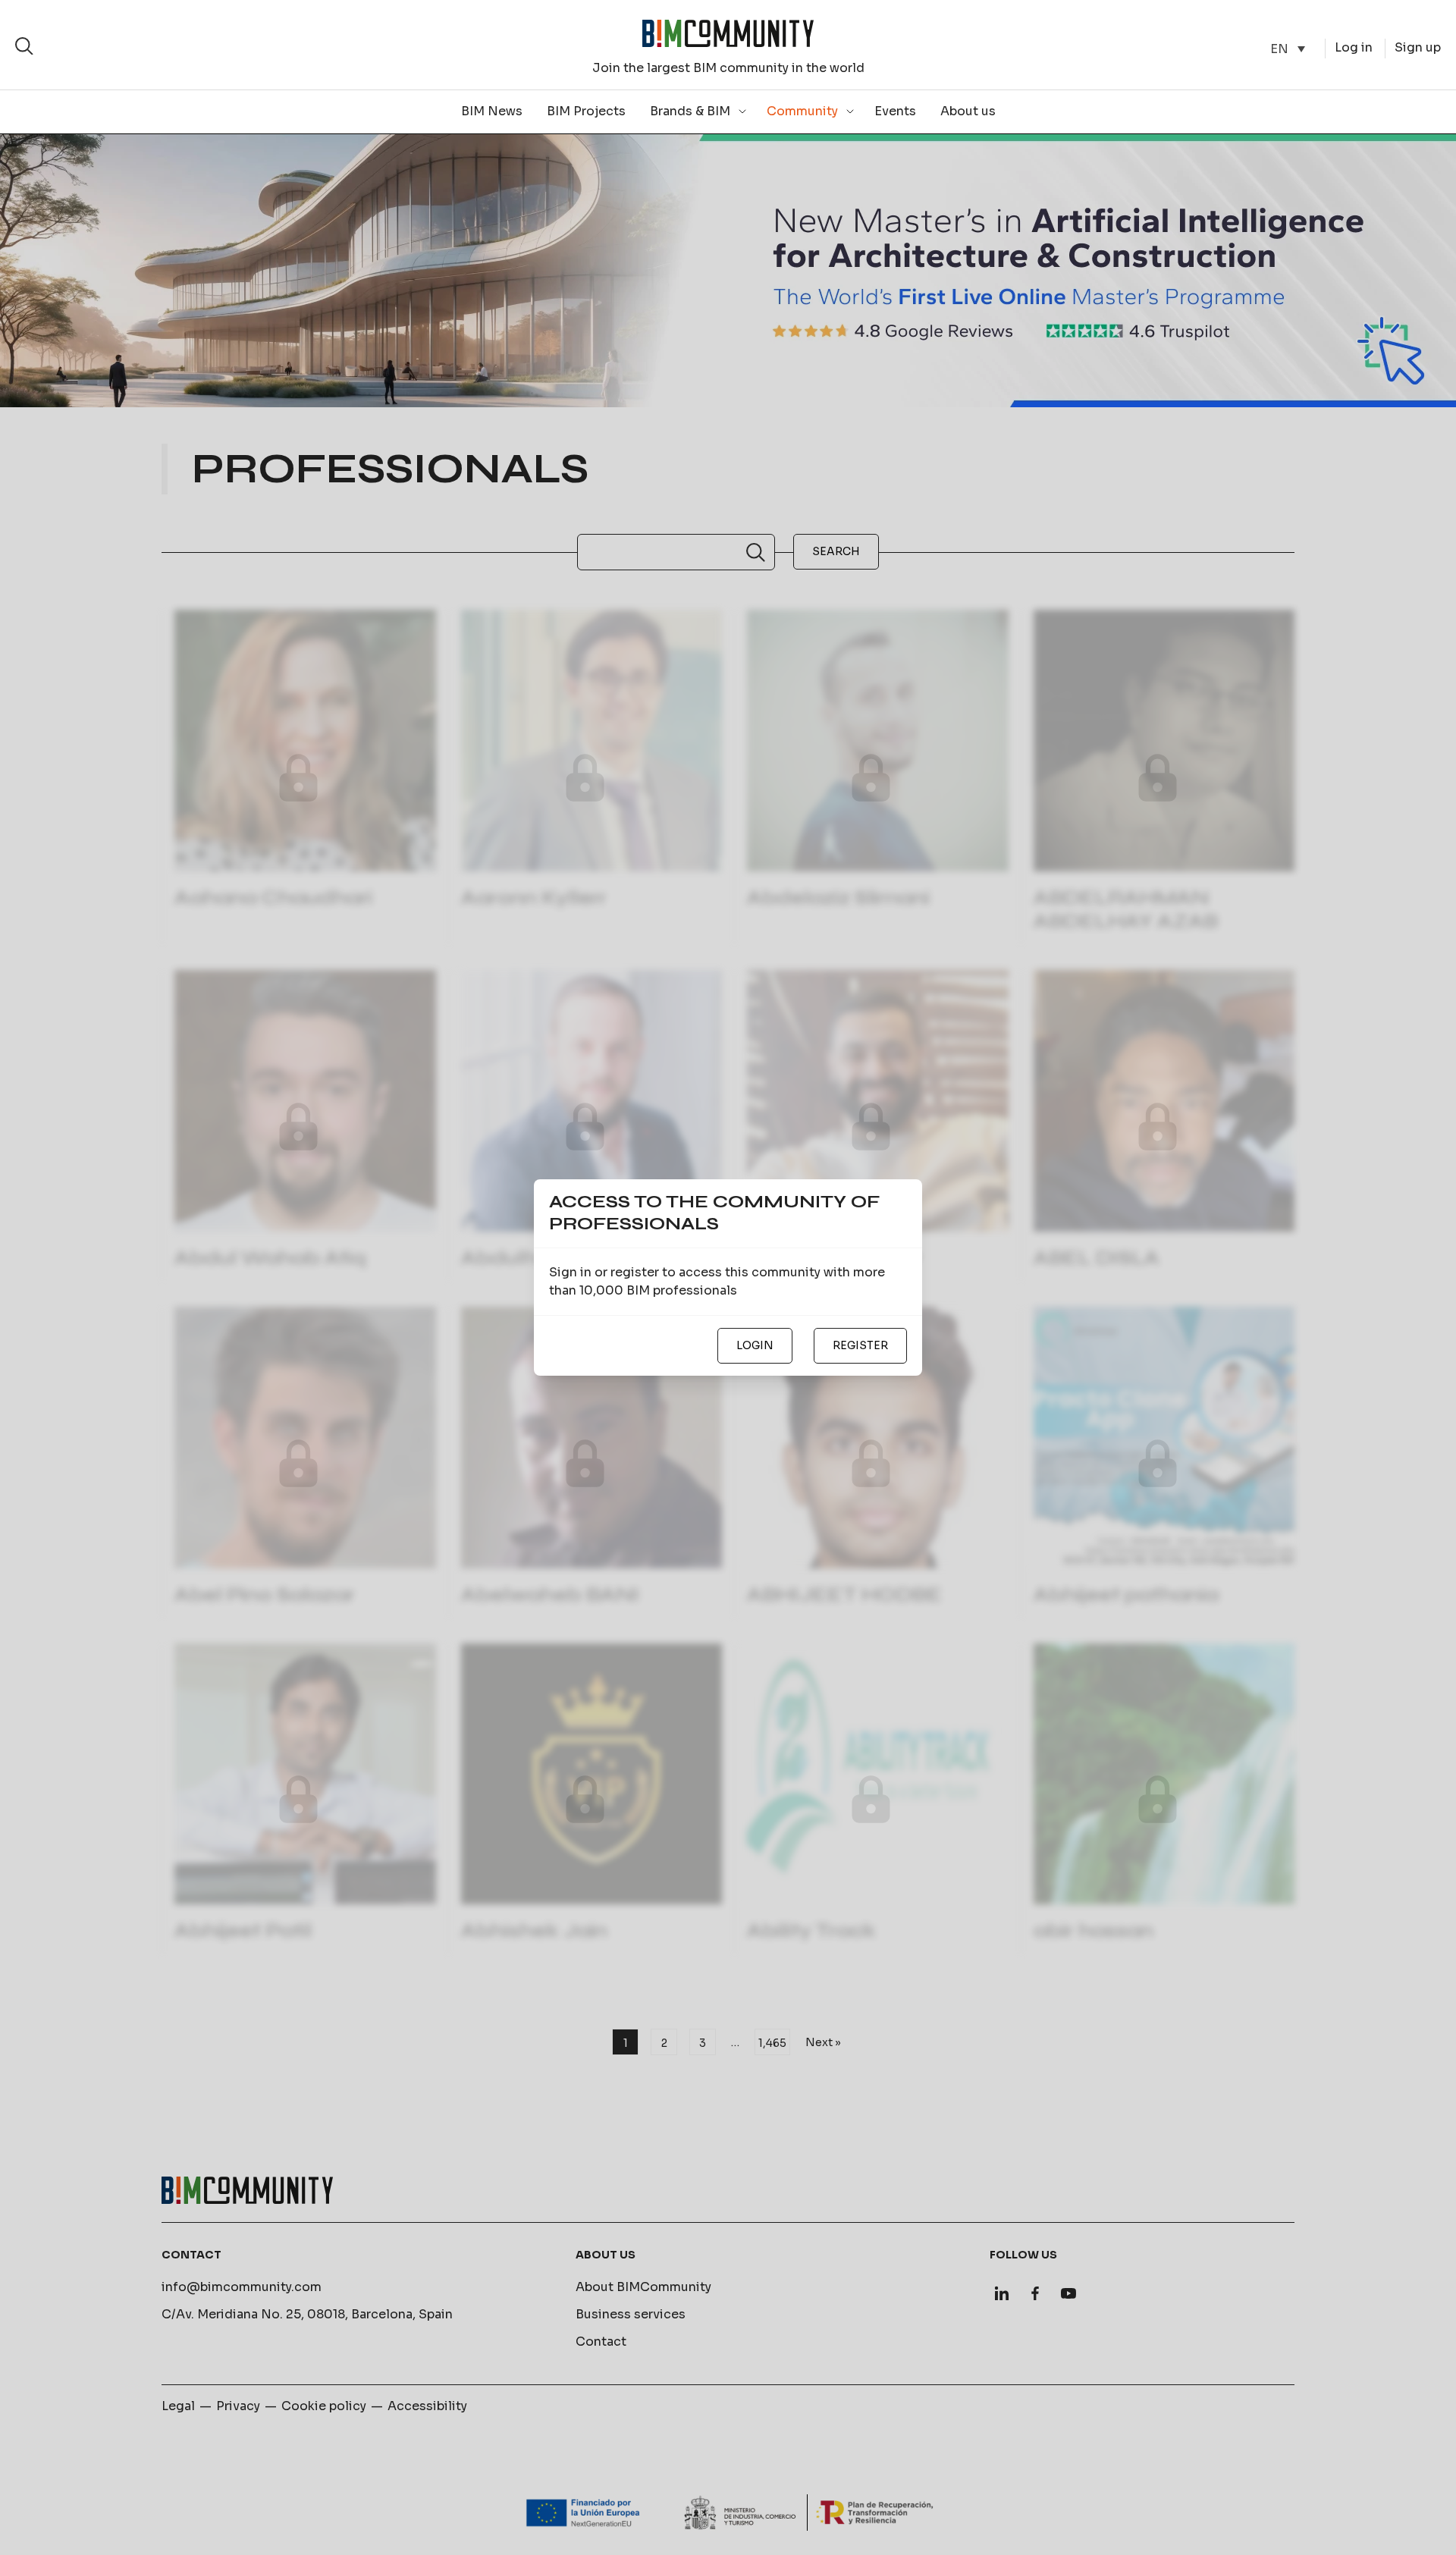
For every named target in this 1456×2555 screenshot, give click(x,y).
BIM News (492, 111)
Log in (1354, 47)
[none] (1288, 49)
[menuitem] (1288, 49)
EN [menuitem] (1279, 48)
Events (895, 111)
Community (802, 111)
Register (860, 1345)
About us (968, 111)
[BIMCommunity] (728, 33)
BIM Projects (586, 111)
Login (755, 1345)
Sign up (1418, 47)
